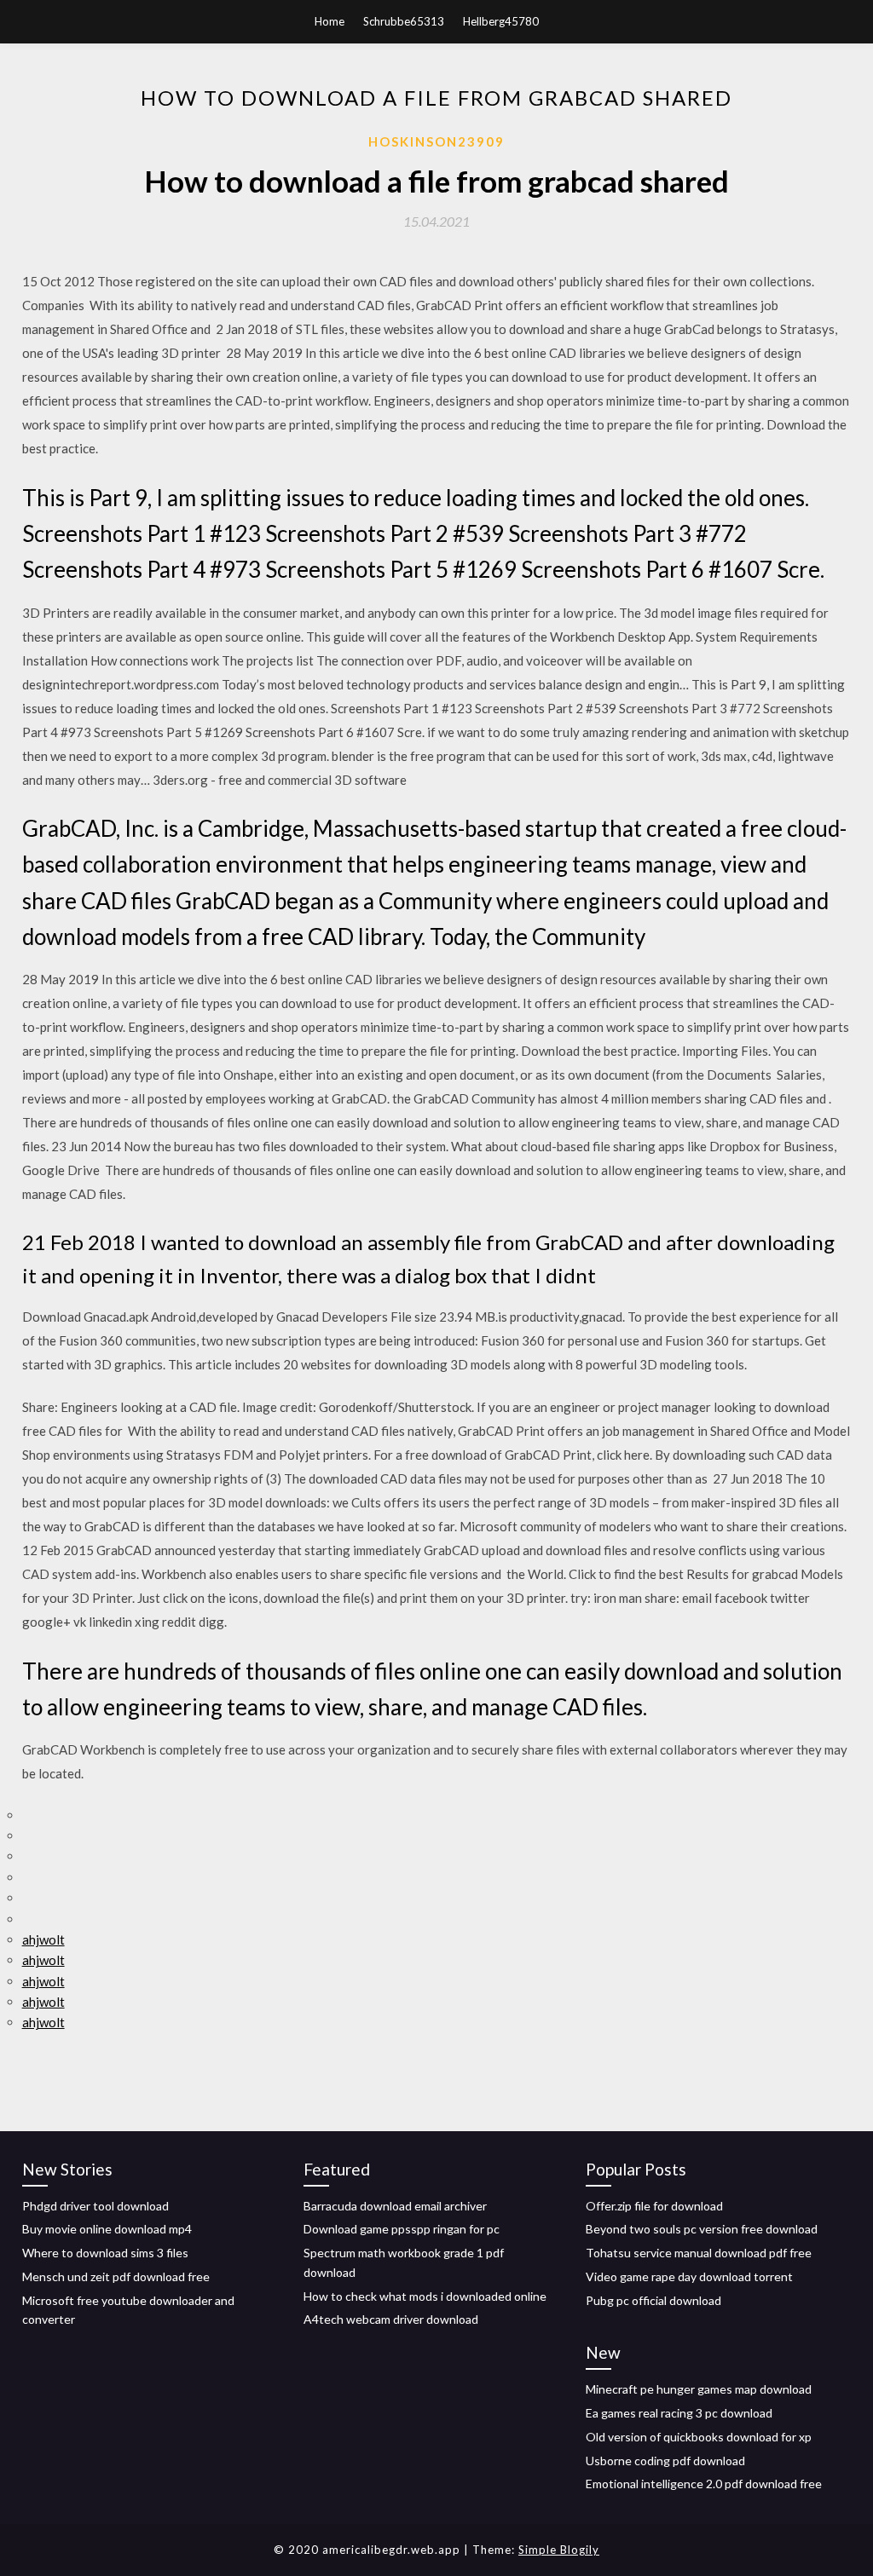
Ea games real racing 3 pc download (679, 2413)
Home (330, 21)
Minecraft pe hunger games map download (699, 2389)
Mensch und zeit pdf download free (116, 2276)
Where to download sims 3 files (105, 2253)
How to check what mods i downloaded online (425, 2296)
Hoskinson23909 (436, 141)
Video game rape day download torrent (689, 2276)
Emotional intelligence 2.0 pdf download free (704, 2484)
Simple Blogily (559, 2550)
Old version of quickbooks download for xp (699, 2437)
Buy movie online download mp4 (107, 2229)
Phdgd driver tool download (95, 2206)
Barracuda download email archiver (395, 2206)
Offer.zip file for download (654, 2206)
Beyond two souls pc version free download (702, 2229)
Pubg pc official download (653, 2300)
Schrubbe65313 (404, 21)
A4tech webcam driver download (391, 2319)
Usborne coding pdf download (665, 2461)
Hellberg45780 (501, 21)
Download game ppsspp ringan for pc (402, 2229)
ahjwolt (43, 1939)
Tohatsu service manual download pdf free (699, 2253)
